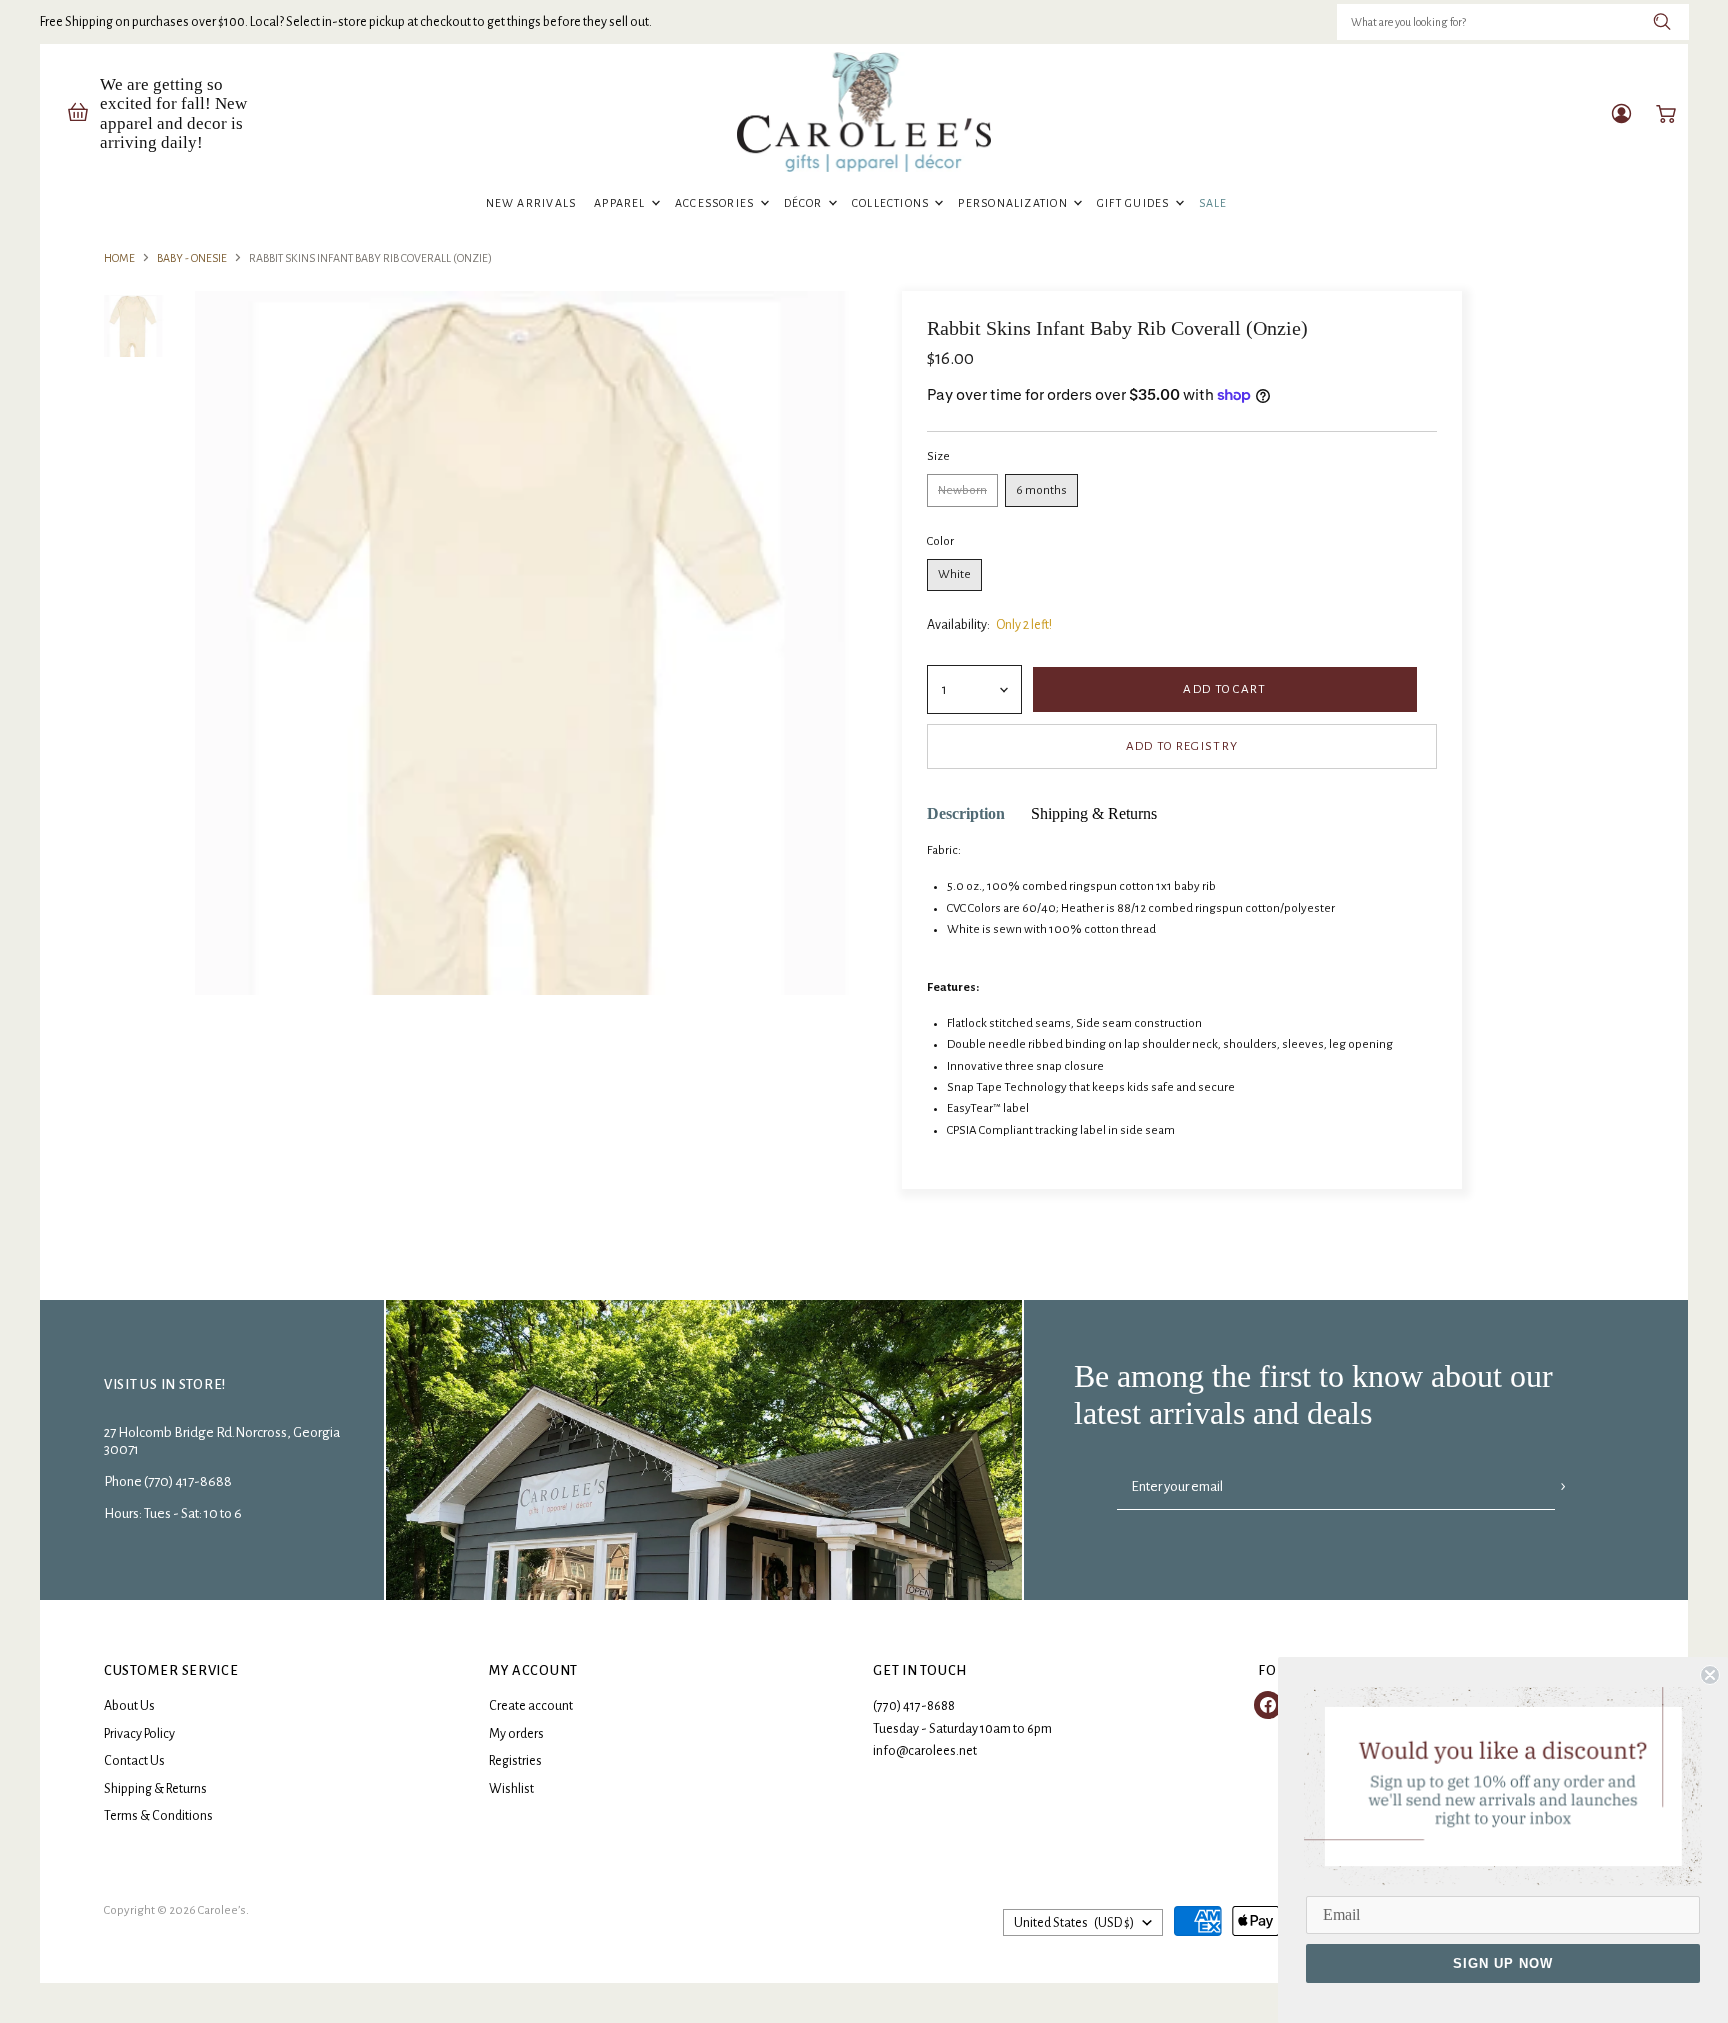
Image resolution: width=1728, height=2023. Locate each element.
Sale (1213, 203)
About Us (129, 1706)
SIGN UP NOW (1503, 1963)
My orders (516, 1734)
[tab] (966, 814)
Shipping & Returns (155, 1789)
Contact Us (134, 1761)
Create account (531, 1706)
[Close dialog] (1710, 1675)
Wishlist (511, 1789)
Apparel (621, 203)
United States (1074, 1923)
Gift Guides (1135, 203)
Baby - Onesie (192, 258)
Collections (892, 203)
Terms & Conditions (158, 1816)
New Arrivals (531, 203)
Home (119, 258)
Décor (805, 203)
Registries (515, 1761)
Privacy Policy (139, 1734)
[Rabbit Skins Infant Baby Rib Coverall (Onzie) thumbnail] (134, 326)
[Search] (1662, 22)
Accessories (716, 203)
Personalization (1014, 203)
